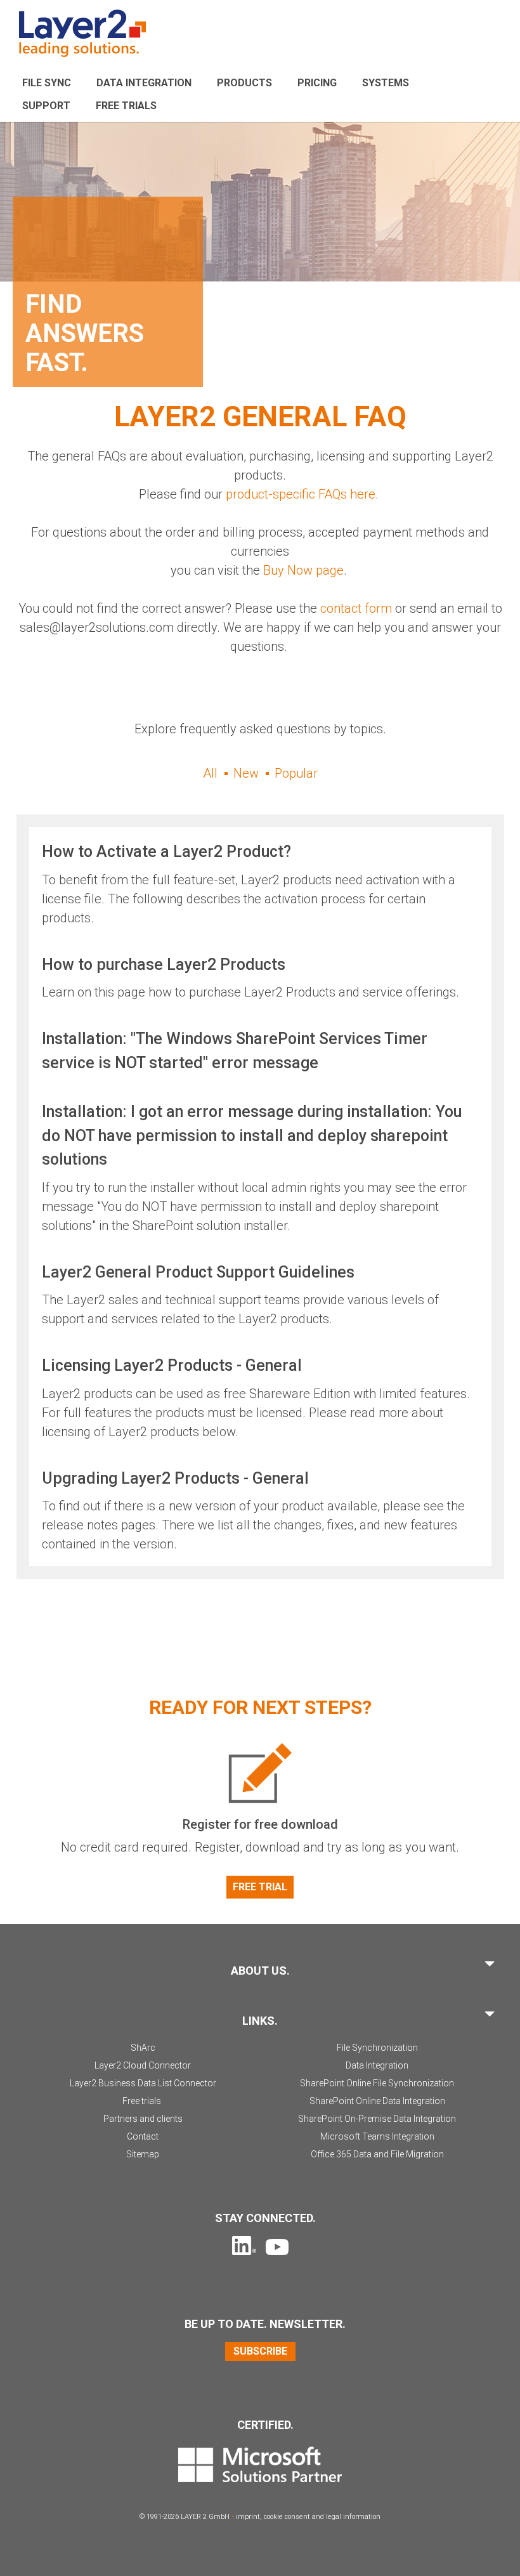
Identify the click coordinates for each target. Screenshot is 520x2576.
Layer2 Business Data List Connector (143, 2083)
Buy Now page (303, 570)
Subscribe (260, 2351)
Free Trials (126, 106)
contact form (356, 608)
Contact (143, 2136)
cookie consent (287, 2517)
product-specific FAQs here (301, 494)
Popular (296, 773)
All (210, 773)
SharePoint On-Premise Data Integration (377, 2119)
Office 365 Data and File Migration (377, 2154)
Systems (386, 83)
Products (244, 83)
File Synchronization (377, 2048)
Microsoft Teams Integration (377, 2136)
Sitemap (143, 2154)
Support (46, 106)
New (246, 773)
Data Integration (144, 83)
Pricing (317, 83)
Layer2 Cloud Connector (143, 2065)
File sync (47, 83)
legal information (353, 2517)
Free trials (142, 2101)
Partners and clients (143, 2119)
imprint (248, 2517)
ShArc (143, 2048)
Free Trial (260, 1887)
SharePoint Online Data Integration (377, 2101)
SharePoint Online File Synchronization (377, 2083)
